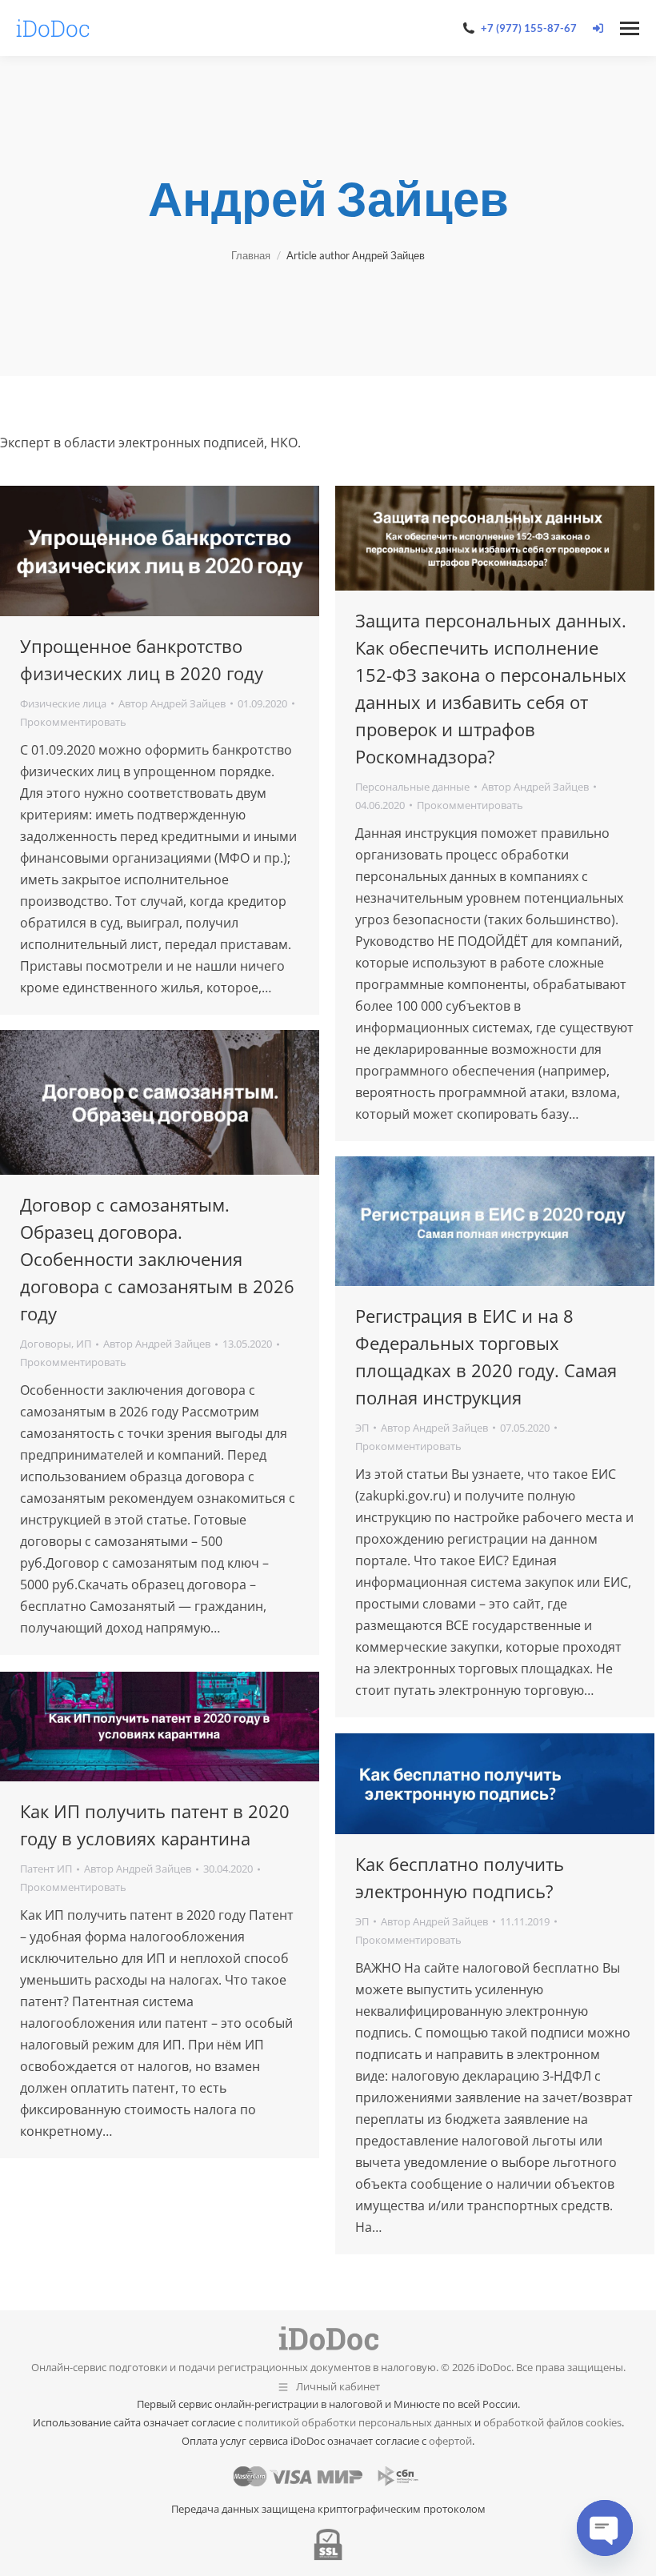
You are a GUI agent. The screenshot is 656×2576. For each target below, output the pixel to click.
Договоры (46, 1344)
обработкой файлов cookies (552, 2422)
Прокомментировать (73, 722)
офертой (450, 2441)
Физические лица (63, 703)
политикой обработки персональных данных (358, 2422)
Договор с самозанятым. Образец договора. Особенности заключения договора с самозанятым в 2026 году (157, 1259)
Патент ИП (46, 1869)
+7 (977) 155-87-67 (529, 28)
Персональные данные (412, 787)
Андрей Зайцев (328, 198)
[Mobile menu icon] (630, 28)
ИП (84, 1344)
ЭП (362, 1428)
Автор (172, 703)
